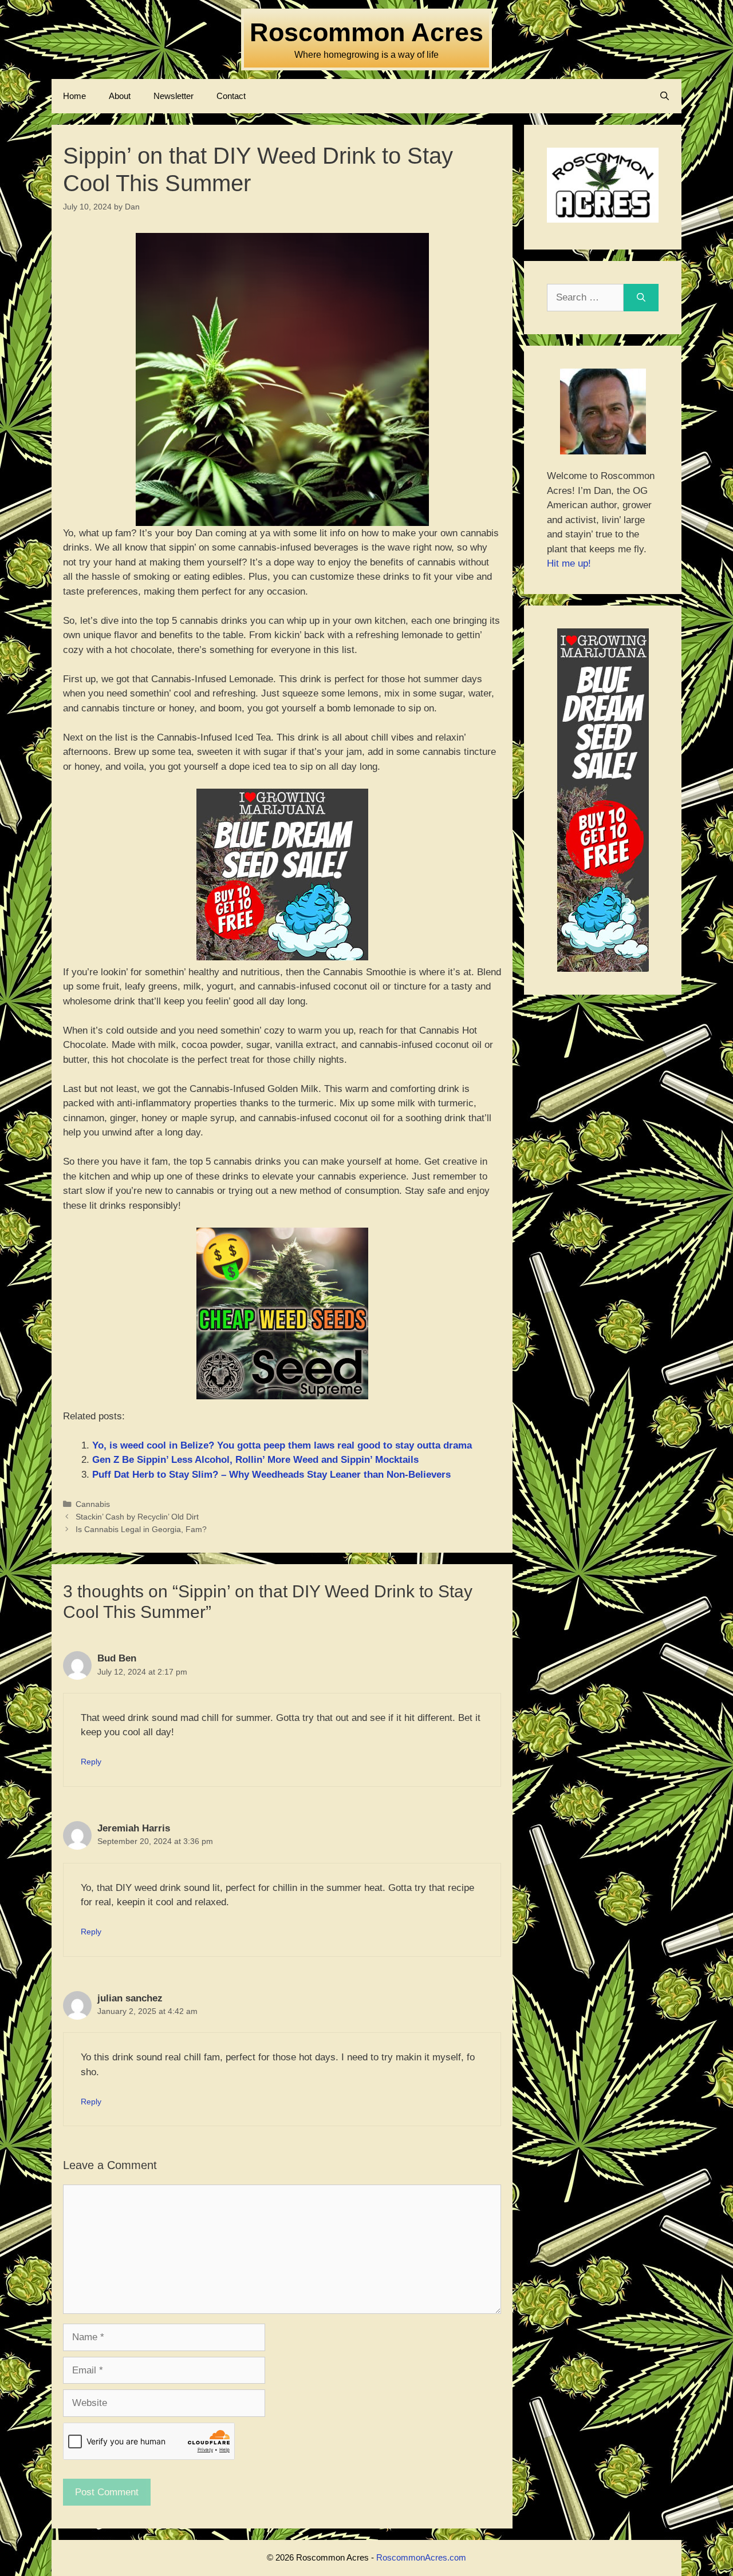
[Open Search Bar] (665, 96)
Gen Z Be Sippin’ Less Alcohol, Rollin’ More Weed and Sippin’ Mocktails (255, 1460)
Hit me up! (569, 563)
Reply (91, 1762)
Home (74, 96)
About (120, 96)
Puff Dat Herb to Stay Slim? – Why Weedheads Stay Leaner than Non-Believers (271, 1475)
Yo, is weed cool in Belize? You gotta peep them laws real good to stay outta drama (282, 1445)
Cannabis (93, 1504)
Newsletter (174, 96)
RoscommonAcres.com (421, 2557)
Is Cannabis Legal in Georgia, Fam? (141, 1529)
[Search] (641, 298)
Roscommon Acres (366, 32)
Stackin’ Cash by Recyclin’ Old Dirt (137, 1517)
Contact (231, 96)
